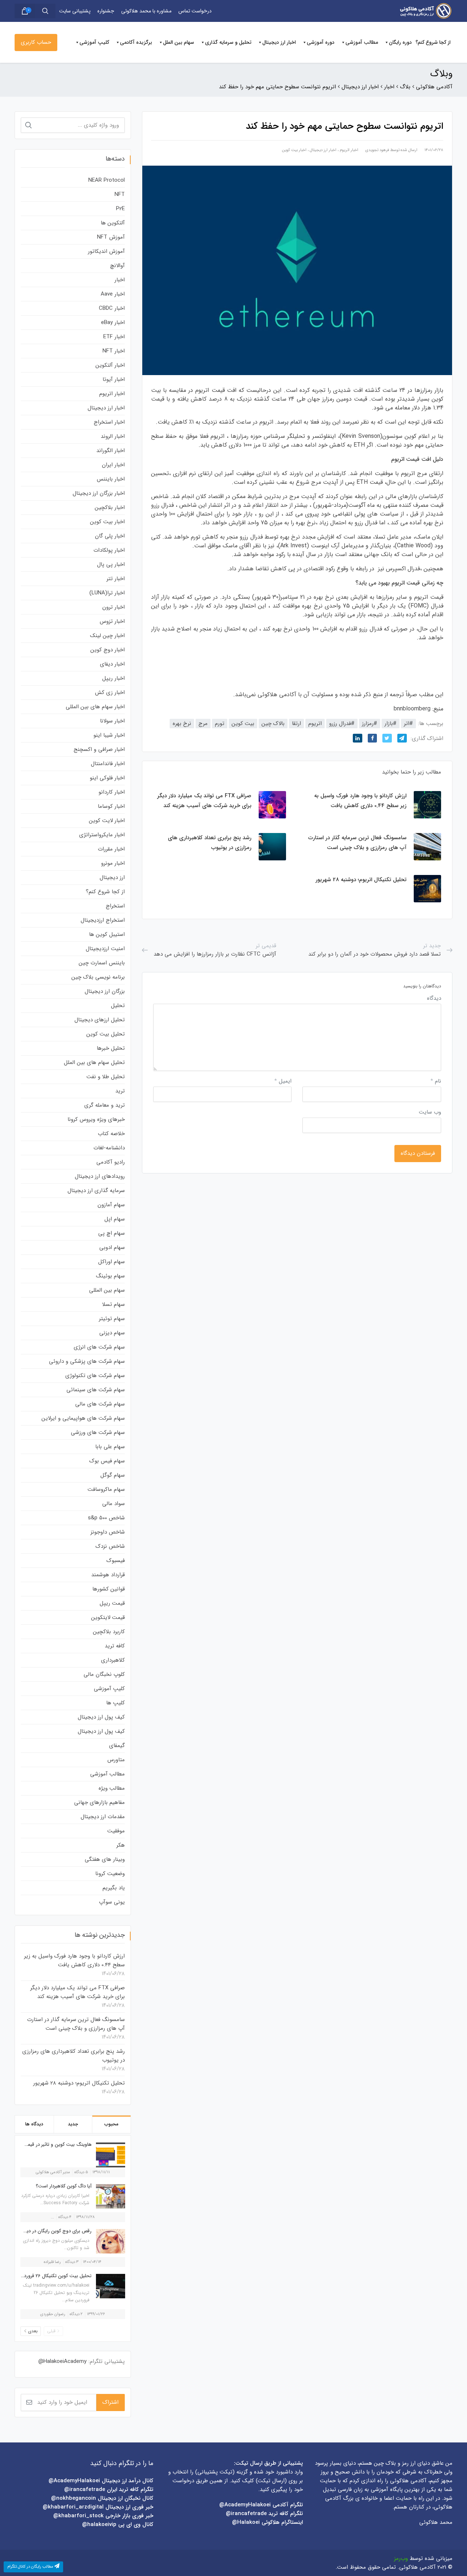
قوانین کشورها (109, 1589)
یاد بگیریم (114, 1888)
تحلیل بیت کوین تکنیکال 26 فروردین (55, 2276)
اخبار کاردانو (112, 792)
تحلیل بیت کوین (106, 1034)
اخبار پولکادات (109, 550)
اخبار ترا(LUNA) (107, 593)
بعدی (33, 2331)
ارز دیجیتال (112, 878)
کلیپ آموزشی (94, 42)
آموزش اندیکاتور (106, 251)
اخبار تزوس (112, 621)
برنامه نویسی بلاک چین (98, 977)
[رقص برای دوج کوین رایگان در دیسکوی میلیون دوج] (109, 2241)
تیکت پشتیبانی (215, 2472)
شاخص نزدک (110, 1546)
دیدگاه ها (34, 2124)
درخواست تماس (195, 11)
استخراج (115, 906)
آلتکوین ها (113, 223)
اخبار (120, 280)
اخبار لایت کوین (107, 821)
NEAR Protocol (107, 180)
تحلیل (118, 1006)
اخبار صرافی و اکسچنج (99, 749)
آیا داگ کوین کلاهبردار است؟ (64, 2186)
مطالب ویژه (112, 1788)
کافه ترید (115, 1646)
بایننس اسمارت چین (102, 963)
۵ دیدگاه (81, 2172)
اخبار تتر (116, 579)
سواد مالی (113, 1504)
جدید (73, 2124)
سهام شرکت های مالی (100, 1404)
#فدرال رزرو (342, 724)
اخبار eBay (113, 323)
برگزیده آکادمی (136, 42)
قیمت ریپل (112, 1603)
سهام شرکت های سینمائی (96, 1390)
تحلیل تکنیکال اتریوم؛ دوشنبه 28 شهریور (79, 2083)
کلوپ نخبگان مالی (104, 1674)
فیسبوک (116, 1561)
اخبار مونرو (113, 863)
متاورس (116, 1760)
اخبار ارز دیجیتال (279, 42)
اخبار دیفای (112, 664)
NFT (120, 194)
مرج (203, 724)
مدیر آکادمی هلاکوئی (53, 2172)
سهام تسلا (113, 1304)
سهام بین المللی (107, 1290)
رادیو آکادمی (111, 1162)
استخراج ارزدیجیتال (103, 920)
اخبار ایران (113, 465)
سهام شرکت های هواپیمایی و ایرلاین (83, 1418)
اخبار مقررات (111, 849)
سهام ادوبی (112, 1247)
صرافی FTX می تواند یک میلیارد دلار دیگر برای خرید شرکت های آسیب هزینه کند (78, 1992)
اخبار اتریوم (349, 150)
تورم (220, 724)
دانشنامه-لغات (109, 1148)
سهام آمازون (111, 1205)
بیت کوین (243, 724)
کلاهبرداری (113, 1660)
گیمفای (117, 1746)
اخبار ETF (114, 337)
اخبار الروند (113, 436)
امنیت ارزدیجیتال (105, 949)
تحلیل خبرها (111, 1048)
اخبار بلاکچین (110, 508)
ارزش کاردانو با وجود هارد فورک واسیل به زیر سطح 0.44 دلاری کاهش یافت (74, 1960)
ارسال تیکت (271, 2481)
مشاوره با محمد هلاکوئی (146, 11)
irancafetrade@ (246, 2514)
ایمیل (283, 1081)
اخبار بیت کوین (294, 150)
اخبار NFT (114, 351)
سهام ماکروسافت (106, 1489)
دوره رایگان (400, 42)
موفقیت (116, 1831)
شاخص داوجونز (108, 1532)
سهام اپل (115, 1219)
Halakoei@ (246, 2522)
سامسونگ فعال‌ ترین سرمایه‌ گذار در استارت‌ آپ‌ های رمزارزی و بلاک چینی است (76, 2024)
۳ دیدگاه (72, 2262)
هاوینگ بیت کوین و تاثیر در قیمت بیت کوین (46, 2145)
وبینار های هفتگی (105, 1859)
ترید (120, 1091)
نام (436, 1081)
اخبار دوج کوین (108, 650)
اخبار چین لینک (107, 636)
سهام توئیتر (112, 1319)
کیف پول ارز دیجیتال (101, 1717)
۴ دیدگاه (65, 2217)
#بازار (391, 724)
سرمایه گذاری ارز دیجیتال (96, 1191)
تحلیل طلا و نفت (106, 1077)
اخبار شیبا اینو (109, 735)
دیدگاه (434, 998)
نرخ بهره (182, 724)
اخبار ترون (113, 607)
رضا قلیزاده (52, 2262)
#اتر (408, 724)
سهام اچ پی (111, 1233)
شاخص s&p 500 (106, 1518)
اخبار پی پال (111, 564)
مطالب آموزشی (362, 42)
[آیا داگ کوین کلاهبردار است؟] (109, 2196)
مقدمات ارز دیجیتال (103, 1817)
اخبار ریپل (113, 678)
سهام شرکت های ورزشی (98, 1432)
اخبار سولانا (112, 721)
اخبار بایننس (111, 479)
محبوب (111, 2124)
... (52, 2217)
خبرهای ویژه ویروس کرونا (96, 1119)
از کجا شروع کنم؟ (433, 42)
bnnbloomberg (412, 709)
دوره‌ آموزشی (321, 42)
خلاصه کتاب (111, 1134)
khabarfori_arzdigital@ (73, 2507)
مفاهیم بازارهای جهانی (99, 1802)
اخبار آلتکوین (110, 365)
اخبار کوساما (111, 806)
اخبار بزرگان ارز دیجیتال (99, 493)
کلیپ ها (115, 1703)
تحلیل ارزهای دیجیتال (100, 1020)
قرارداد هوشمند (108, 1575)
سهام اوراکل (111, 1262)
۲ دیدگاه (76, 2314)
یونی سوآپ (112, 1902)
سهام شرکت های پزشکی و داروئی (87, 1361)
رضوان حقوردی (53, 2314)
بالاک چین (273, 724)
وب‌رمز (401, 2558)
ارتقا (296, 724)
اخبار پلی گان (110, 536)
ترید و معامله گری (105, 1105)
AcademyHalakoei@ (246, 2505)
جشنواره (106, 11)
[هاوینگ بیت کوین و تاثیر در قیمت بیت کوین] (109, 2155)
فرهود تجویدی (377, 150)
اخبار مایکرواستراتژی (102, 835)
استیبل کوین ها (107, 934)
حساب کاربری (36, 42)
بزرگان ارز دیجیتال (105, 991)
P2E (120, 209)
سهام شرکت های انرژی (99, 1347)
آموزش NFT (111, 237)
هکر (121, 1845)
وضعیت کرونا (110, 1874)
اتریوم (315, 724)
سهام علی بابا (110, 1447)
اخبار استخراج (109, 422)
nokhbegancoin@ (74, 2498)
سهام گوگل (113, 1475)
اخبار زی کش (110, 693)
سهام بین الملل (179, 42)
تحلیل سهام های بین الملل (94, 1063)
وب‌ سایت (430, 1112)
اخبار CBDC (112, 308)
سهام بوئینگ (110, 1276)
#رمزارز (370, 724)
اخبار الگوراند (111, 451)
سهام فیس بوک (107, 1461)
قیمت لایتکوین (108, 1617)
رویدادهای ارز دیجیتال (100, 1176)
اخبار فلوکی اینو (107, 778)
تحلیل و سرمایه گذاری (228, 42)
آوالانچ (117, 266)
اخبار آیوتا (114, 379)
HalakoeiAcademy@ (62, 2361)
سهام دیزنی (112, 1333)
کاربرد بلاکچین (109, 1632)
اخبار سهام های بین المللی (95, 707)
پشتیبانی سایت (75, 11)
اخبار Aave (113, 294)
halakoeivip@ (99, 2525)
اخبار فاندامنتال (108, 764)
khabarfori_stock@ (78, 2516)
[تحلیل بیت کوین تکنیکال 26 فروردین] (109, 2286)
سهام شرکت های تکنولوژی (95, 1376)
